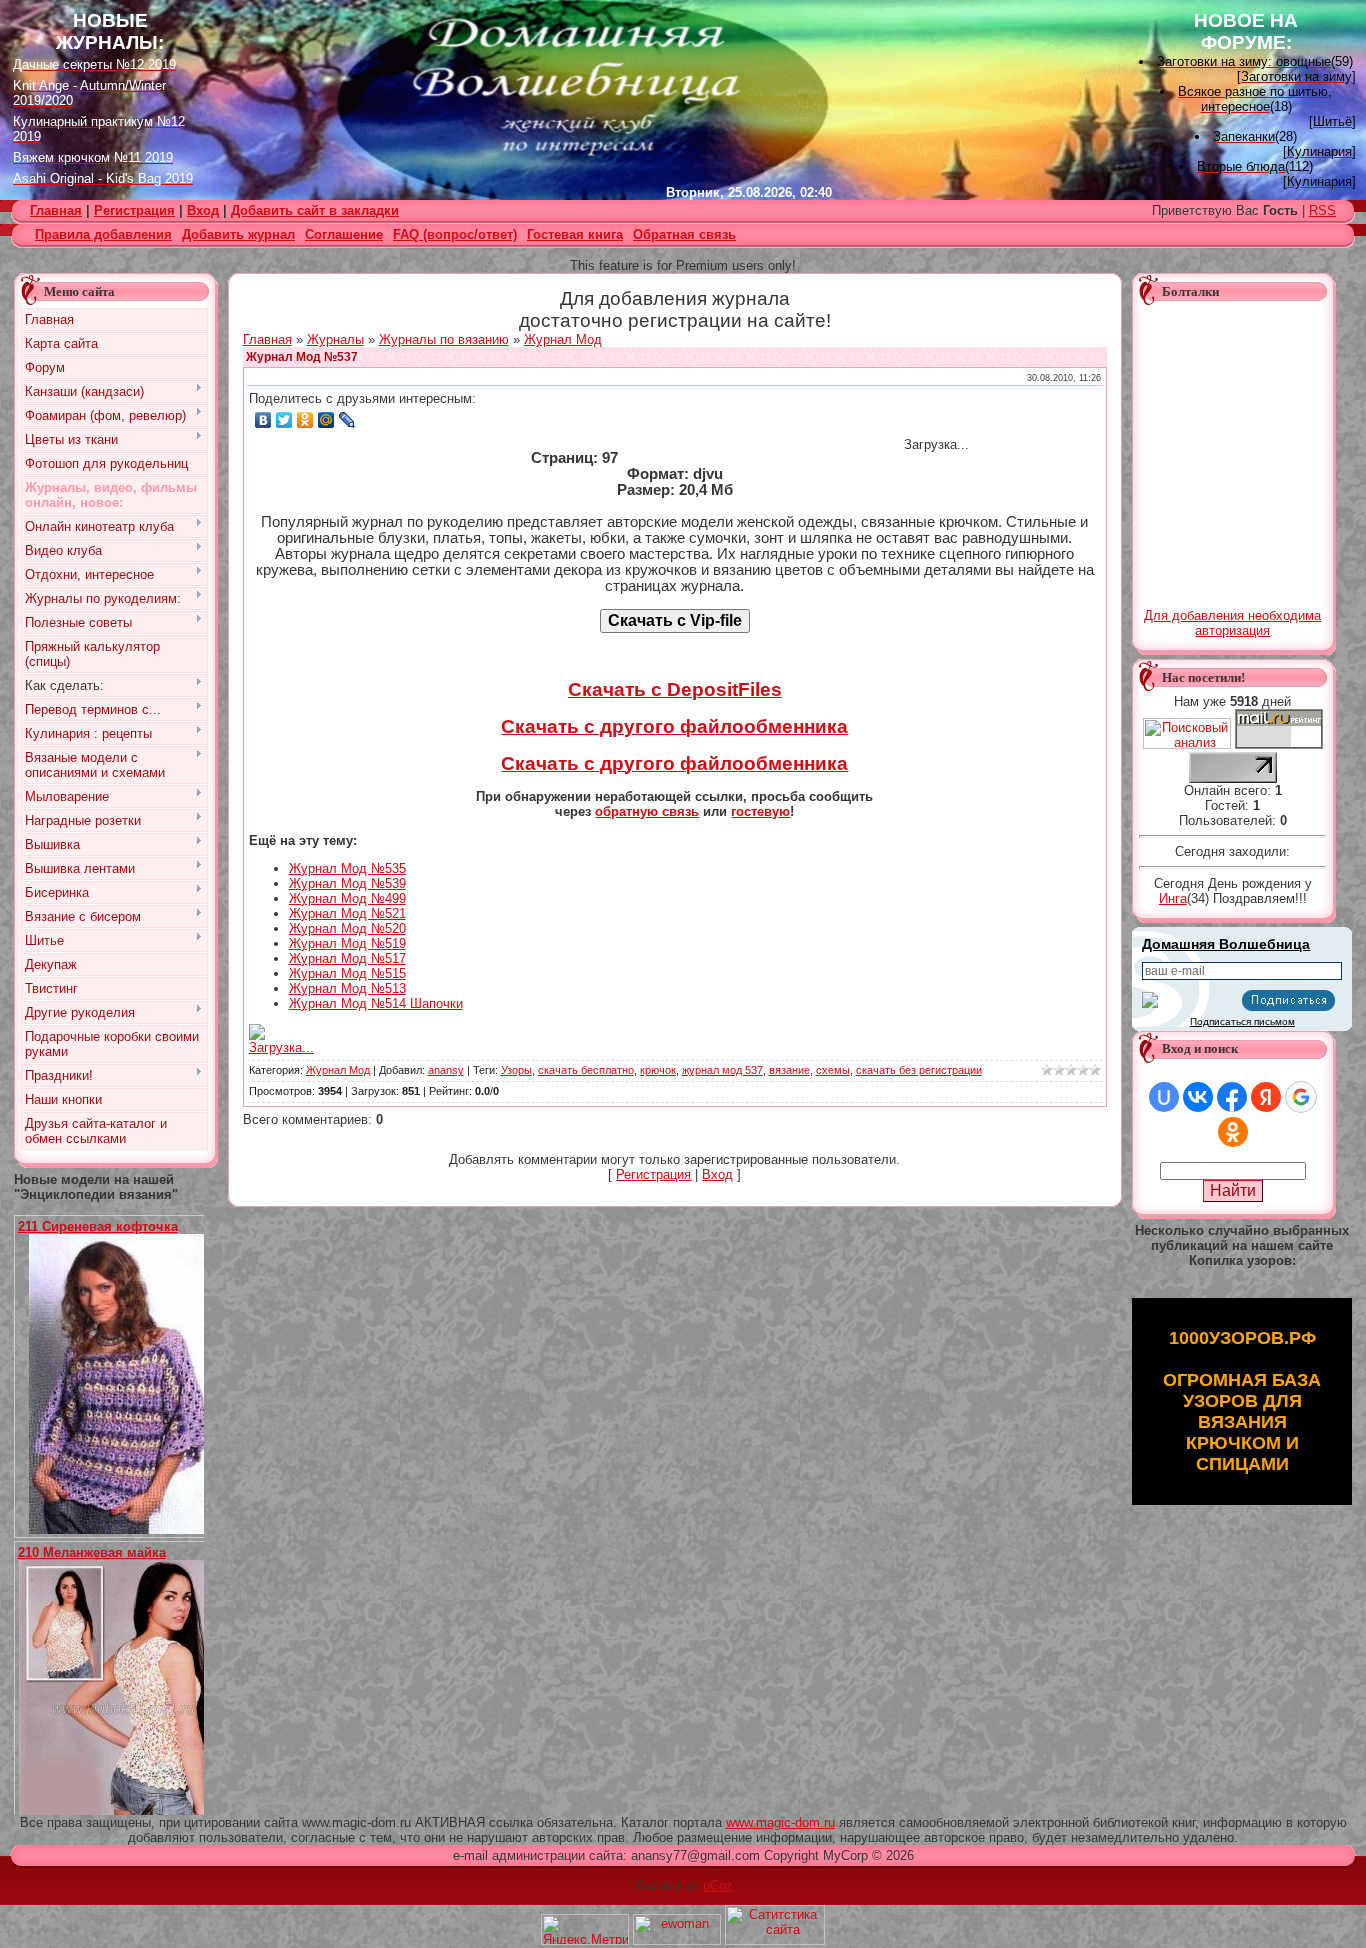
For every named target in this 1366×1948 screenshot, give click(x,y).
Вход (203, 210)
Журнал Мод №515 (347, 973)
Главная (267, 339)
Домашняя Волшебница (1226, 944)
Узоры (516, 1070)
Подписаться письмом (1242, 1021)
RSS (1322, 210)
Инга (1173, 898)
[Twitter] (284, 420)
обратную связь (647, 811)
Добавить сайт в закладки (315, 210)
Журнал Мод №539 (347, 883)
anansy (446, 1070)
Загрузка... (281, 1047)
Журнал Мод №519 (347, 943)
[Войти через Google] (1301, 1097)
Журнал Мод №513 (347, 988)
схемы (833, 1070)
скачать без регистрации (919, 1070)
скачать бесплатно (586, 1070)
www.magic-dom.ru (780, 1822)
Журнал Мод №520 (347, 928)
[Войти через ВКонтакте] (1198, 1097)
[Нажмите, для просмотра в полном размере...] (124, 1529)
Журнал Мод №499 (347, 898)
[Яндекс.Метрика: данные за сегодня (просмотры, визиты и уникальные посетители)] (585, 1929)
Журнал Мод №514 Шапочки (376, 1003)
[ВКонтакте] (263, 420)
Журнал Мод (563, 339)
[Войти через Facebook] (1232, 1097)
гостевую (760, 811)
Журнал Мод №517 (347, 958)
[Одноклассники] (305, 420)
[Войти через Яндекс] (1266, 1097)
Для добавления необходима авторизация (1232, 623)
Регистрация (134, 210)
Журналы (335, 339)
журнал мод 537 (722, 1070)
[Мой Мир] (326, 420)
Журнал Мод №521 (347, 913)
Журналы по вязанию (444, 339)
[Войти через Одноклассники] (1233, 1132)
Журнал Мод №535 (347, 868)
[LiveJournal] (347, 420)
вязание (789, 1070)
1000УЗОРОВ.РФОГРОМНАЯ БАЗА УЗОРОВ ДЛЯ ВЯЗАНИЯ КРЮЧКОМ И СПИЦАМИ (1242, 1401)
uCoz (718, 1885)
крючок (658, 1070)
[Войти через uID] (1164, 1097)
